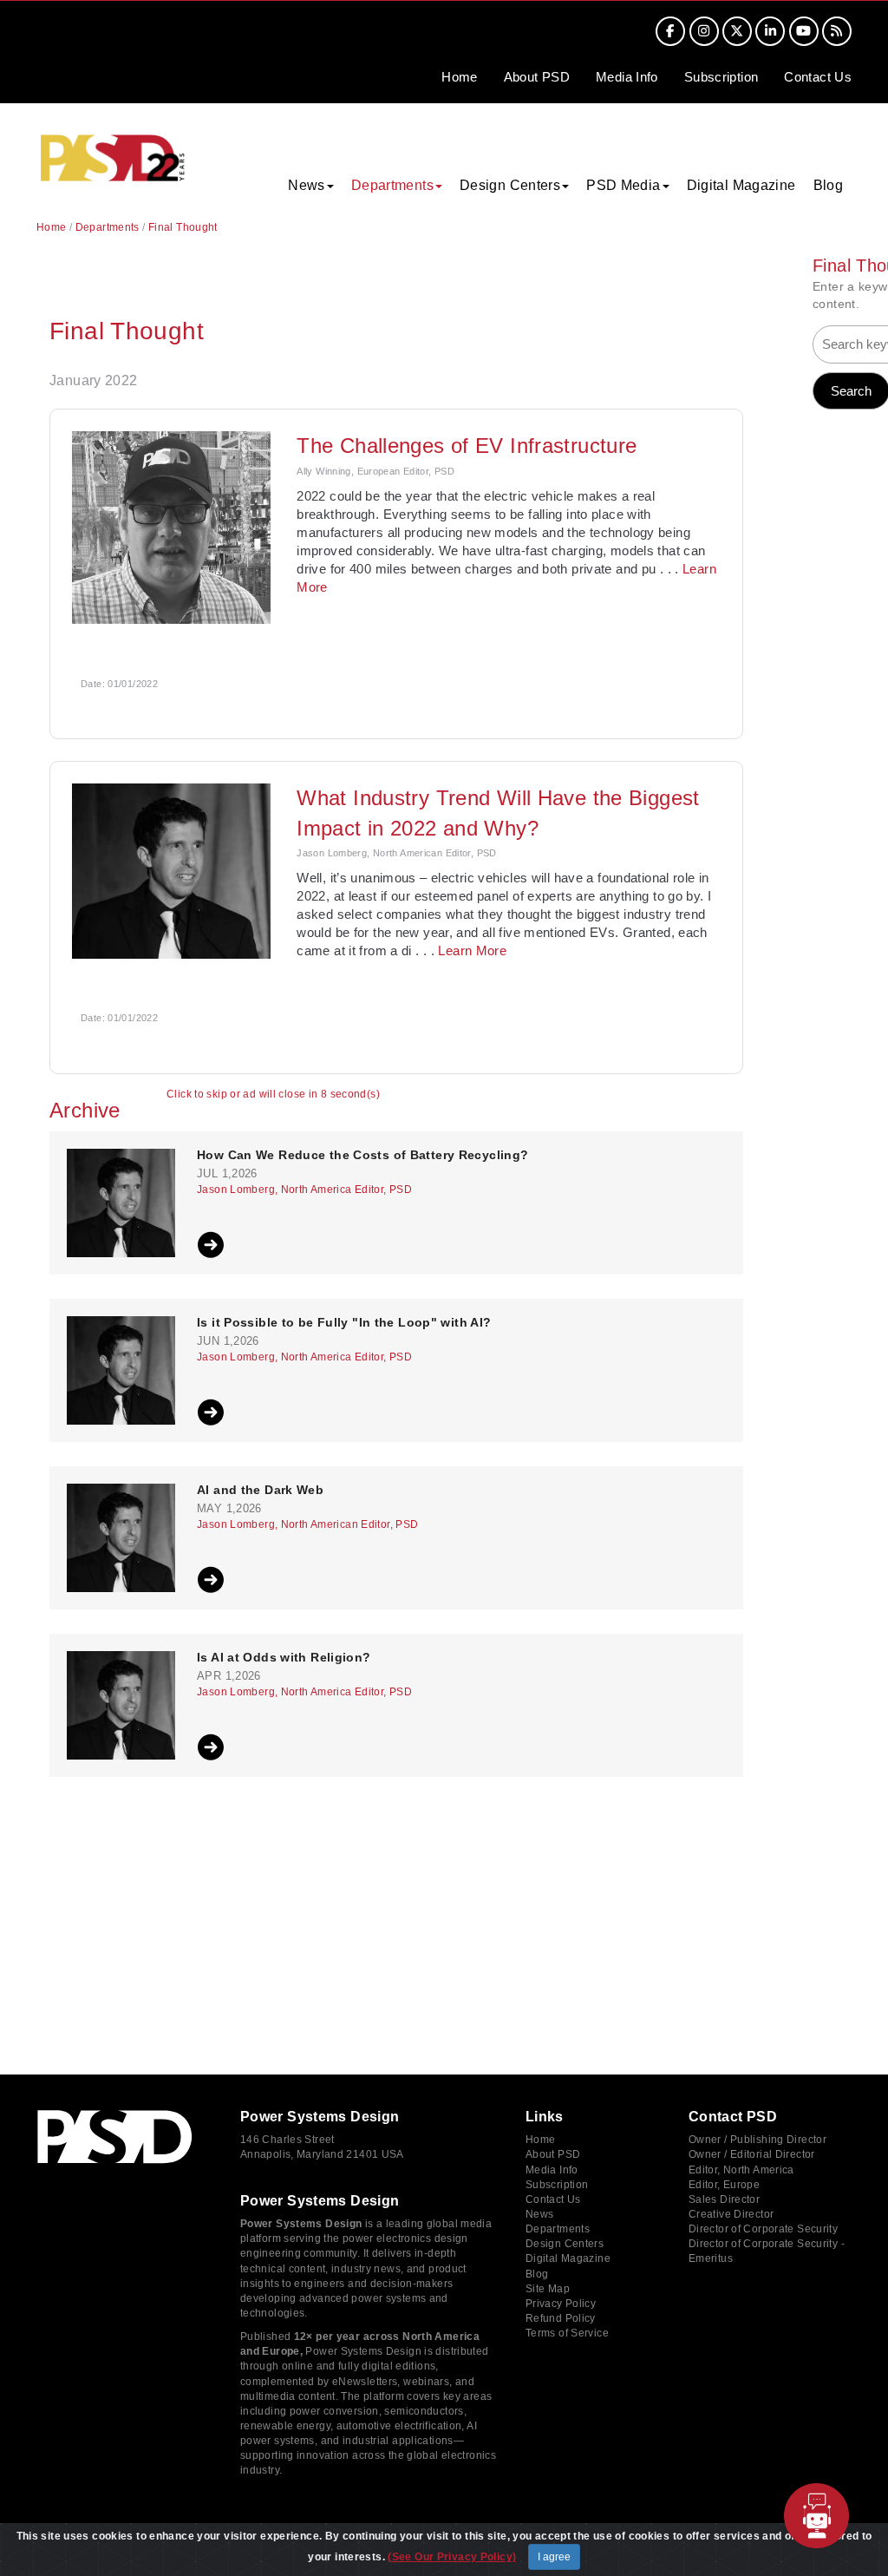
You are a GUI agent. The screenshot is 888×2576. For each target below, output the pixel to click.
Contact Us (553, 2199)
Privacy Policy (561, 2304)
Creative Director (731, 2214)
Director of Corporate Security (763, 2229)
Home (460, 77)
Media (627, 77)
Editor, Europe (724, 2185)
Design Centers (565, 2244)
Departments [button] (392, 185)
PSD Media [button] (623, 185)
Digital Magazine (741, 185)
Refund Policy (561, 2318)
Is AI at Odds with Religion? (284, 1658)
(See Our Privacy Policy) (452, 2557)
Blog (829, 185)
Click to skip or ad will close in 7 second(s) (273, 1095)
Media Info (552, 2170)
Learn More (472, 950)
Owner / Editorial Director (752, 2154)
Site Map (548, 2289)
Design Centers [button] (510, 185)
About (537, 77)
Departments (108, 227)
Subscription (721, 77)
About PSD (553, 2154)
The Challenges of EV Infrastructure (467, 446)
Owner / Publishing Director (757, 2140)
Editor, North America (741, 2170)
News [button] (307, 185)
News (540, 2214)
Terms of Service (567, 2333)
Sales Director (724, 2199)
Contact (818, 77)
